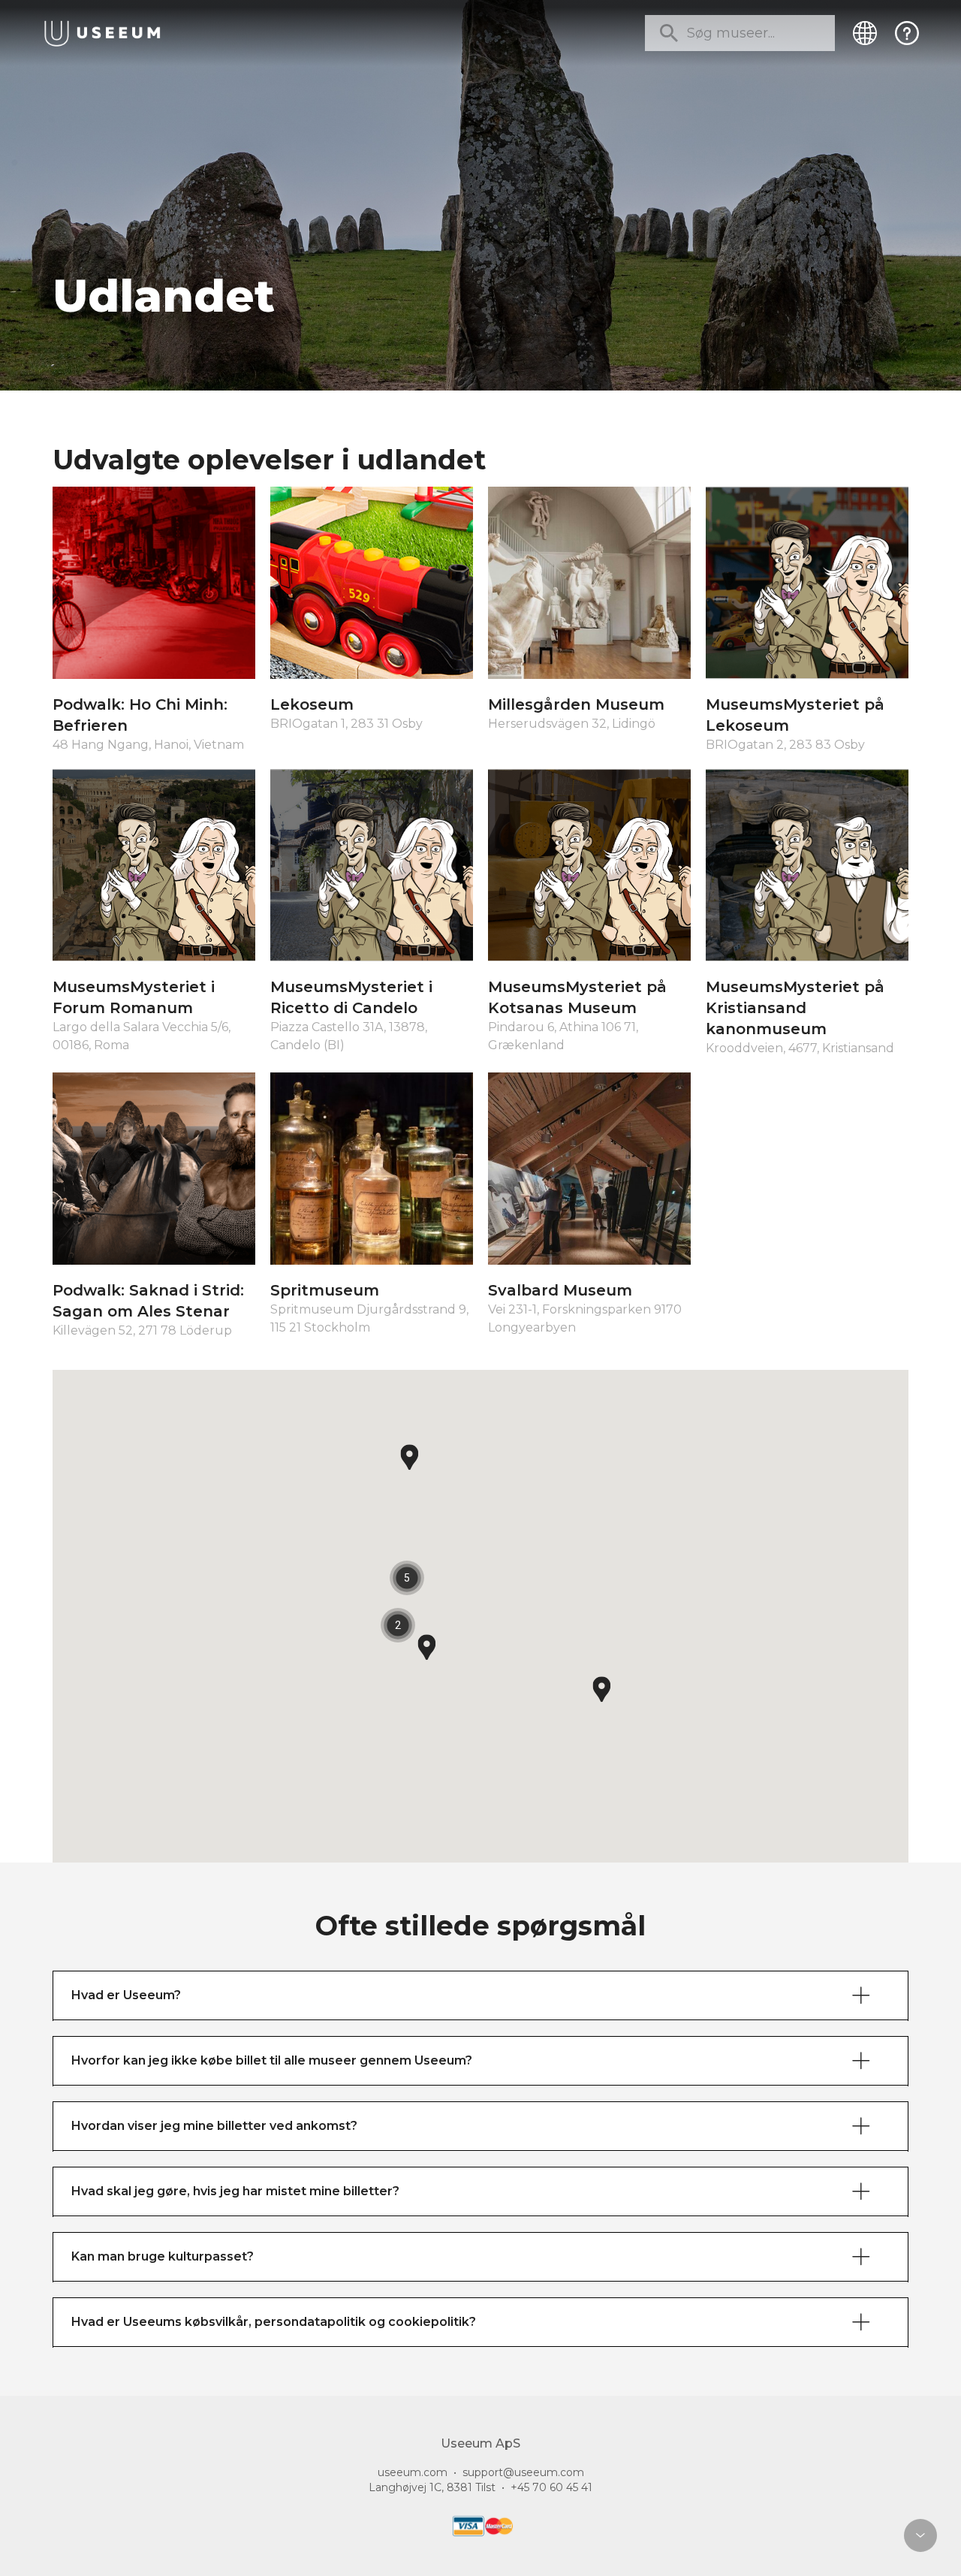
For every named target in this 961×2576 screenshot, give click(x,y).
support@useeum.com (523, 2472)
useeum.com (413, 2472)
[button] (602, 1689)
